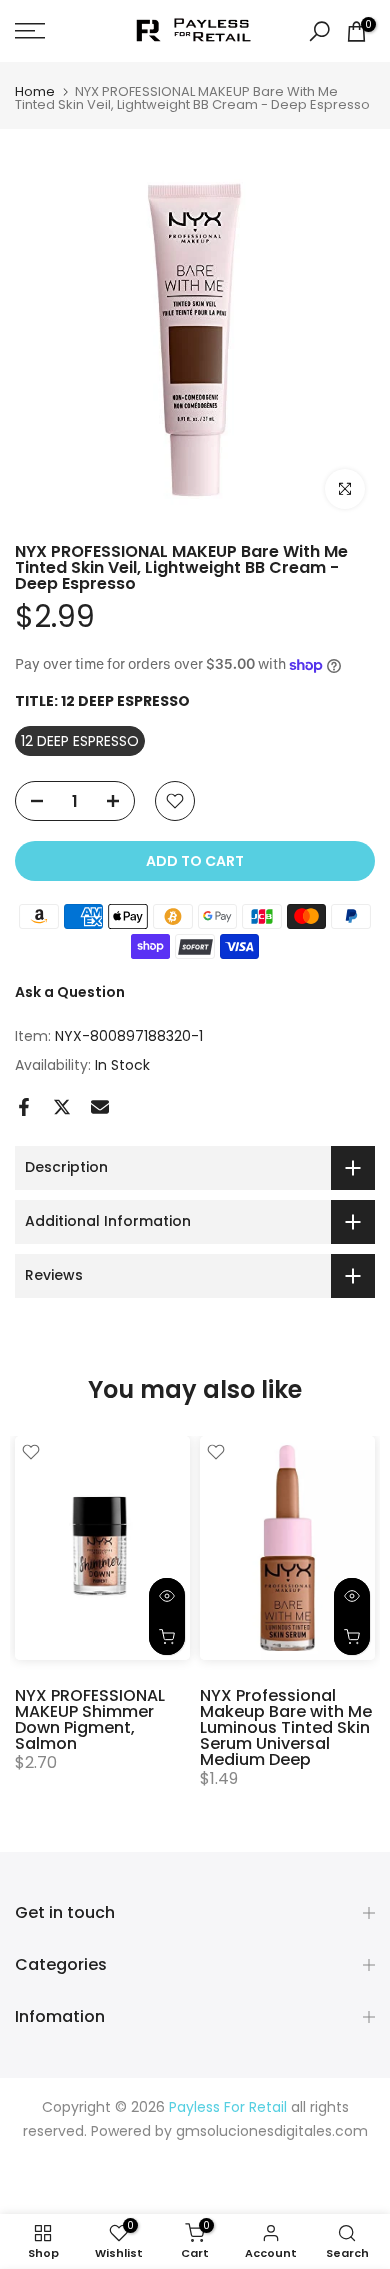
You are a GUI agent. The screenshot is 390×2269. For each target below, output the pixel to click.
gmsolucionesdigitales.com (272, 2131)
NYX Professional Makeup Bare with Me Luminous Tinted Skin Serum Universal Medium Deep (286, 1727)
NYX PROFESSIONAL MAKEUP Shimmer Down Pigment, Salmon (90, 1719)
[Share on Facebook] (24, 1107)
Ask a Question (70, 992)
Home (35, 91)
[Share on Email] (100, 1107)
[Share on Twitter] (62, 1107)
